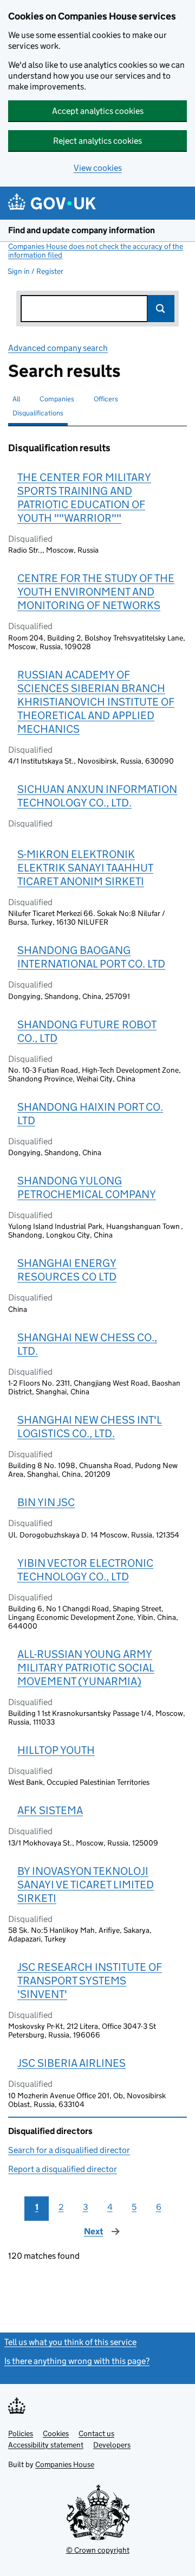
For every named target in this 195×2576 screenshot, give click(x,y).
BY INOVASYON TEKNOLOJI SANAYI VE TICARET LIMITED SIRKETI (86, 1885)
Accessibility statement (46, 2445)
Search (161, 309)
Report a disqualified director (63, 2169)
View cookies (98, 168)
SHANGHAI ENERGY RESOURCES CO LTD (67, 1270)
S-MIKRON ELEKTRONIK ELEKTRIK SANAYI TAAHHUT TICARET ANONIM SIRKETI (85, 868)
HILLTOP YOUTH (56, 1750)
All (16, 399)
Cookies (56, 2433)
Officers (106, 399)
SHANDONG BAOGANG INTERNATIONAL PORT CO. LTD (91, 957)
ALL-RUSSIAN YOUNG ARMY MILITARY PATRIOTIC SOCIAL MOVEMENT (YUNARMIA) (86, 1668)
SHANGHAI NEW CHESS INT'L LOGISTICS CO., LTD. (90, 1427)
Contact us (96, 2433)
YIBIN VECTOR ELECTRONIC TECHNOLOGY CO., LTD (85, 1570)
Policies (21, 2433)
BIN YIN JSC (46, 1502)
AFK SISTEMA (50, 1810)
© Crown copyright (98, 2550)
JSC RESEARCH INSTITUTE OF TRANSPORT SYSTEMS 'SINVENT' (90, 1981)
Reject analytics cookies (97, 141)
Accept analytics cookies (98, 111)
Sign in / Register (35, 271)
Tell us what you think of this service (70, 2342)
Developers (112, 2445)
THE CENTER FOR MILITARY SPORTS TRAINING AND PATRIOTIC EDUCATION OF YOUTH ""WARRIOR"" (84, 498)
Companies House (65, 2464)
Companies (57, 399)
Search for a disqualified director (69, 2150)
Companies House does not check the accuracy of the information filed (96, 251)
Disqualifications (38, 413)
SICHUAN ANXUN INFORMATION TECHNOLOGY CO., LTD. (97, 796)
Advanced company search (58, 348)
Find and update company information (82, 230)
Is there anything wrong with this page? (77, 2361)
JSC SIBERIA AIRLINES (71, 2063)
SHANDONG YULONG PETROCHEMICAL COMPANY (87, 1187)
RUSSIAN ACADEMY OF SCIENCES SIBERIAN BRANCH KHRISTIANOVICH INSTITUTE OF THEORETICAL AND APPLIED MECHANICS (96, 702)
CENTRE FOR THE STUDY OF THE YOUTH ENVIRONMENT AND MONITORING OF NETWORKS (96, 592)
